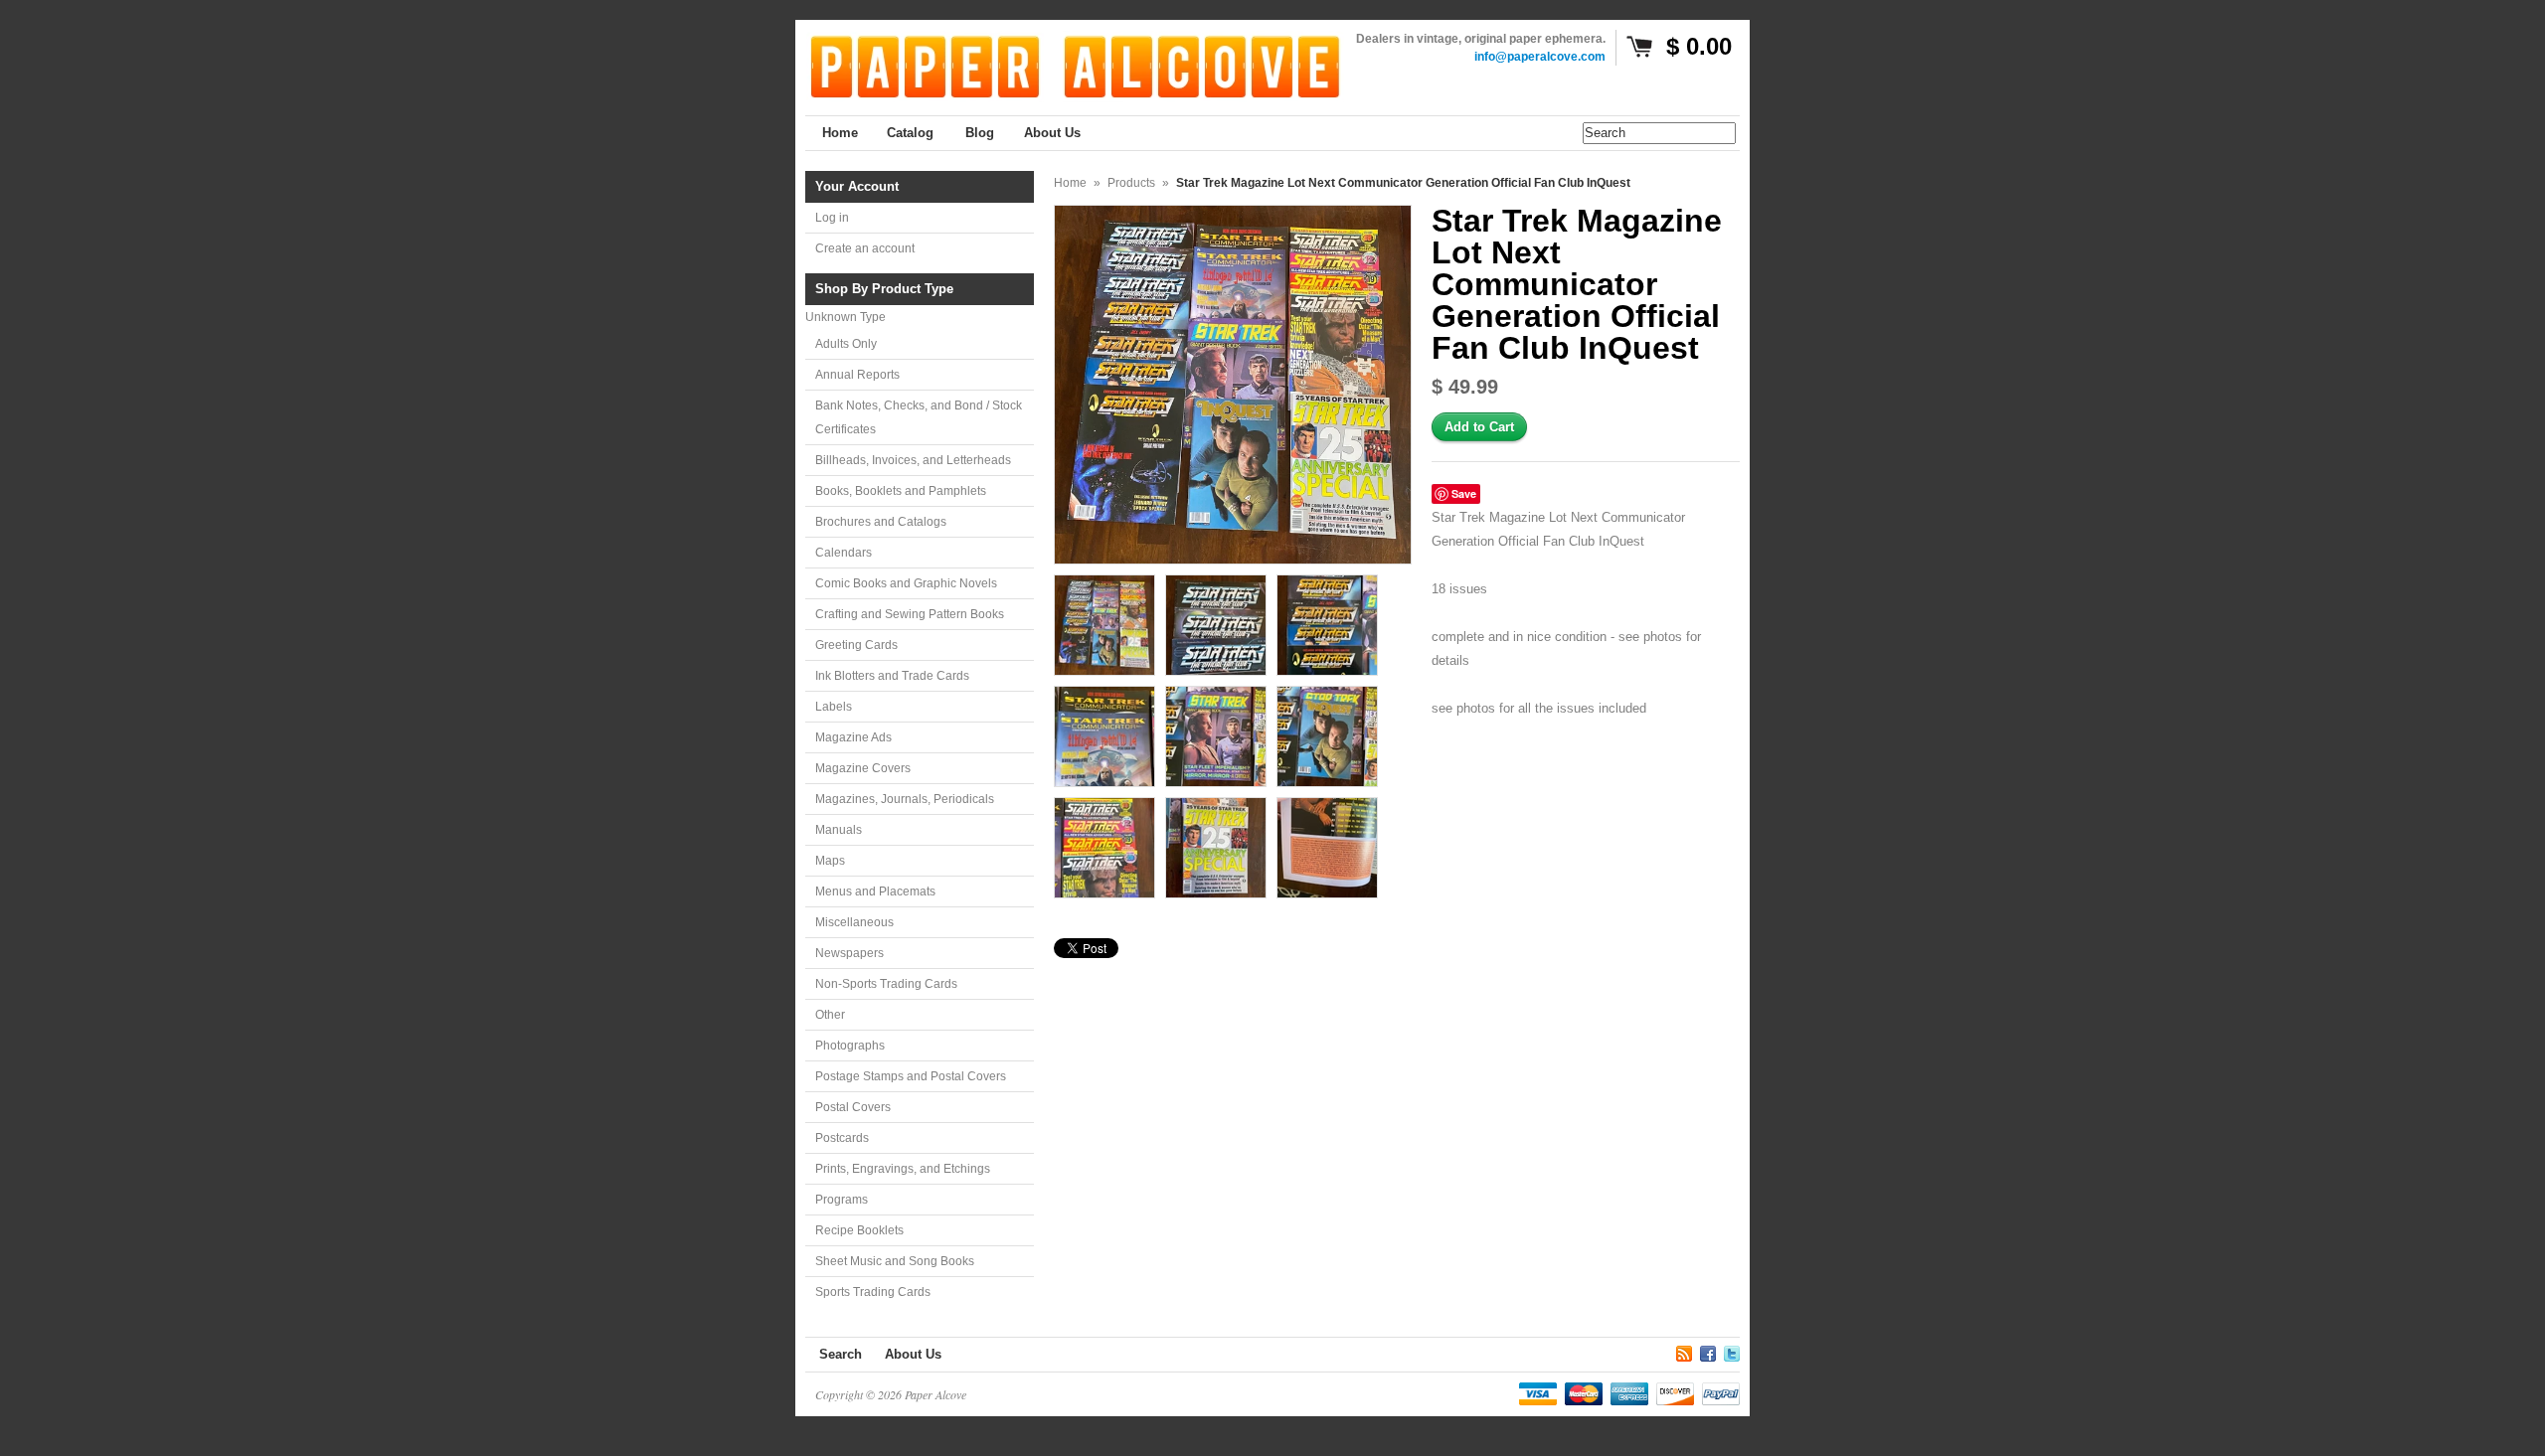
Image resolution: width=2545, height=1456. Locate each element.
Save (1464, 493)
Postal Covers (853, 1107)
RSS (1684, 1351)
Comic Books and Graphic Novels (906, 583)
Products (1131, 183)
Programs (842, 1200)
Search (841, 1354)
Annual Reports (857, 375)
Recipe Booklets (859, 1230)
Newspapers (849, 953)
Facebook (1708, 1351)
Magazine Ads (853, 737)
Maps (830, 861)
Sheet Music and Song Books (895, 1261)
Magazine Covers (863, 768)
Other (830, 1015)
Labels (834, 707)
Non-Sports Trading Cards (886, 984)
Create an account (865, 248)
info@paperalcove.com (1540, 57)
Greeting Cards (856, 645)
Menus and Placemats (875, 891)
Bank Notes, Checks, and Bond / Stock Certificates (919, 417)
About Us (913, 1354)
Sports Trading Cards (873, 1292)
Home (1070, 183)
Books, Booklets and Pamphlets (901, 491)
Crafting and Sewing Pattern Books (910, 614)
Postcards (842, 1138)
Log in (832, 218)
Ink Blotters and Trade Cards (892, 676)
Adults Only (846, 344)
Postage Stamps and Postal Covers (911, 1076)
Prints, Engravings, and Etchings (903, 1169)
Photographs (850, 1046)
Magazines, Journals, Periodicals (905, 799)
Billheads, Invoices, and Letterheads (913, 460)
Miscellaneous (854, 922)
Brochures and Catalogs (881, 522)
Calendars (844, 553)
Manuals (839, 830)
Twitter (1732, 1351)
